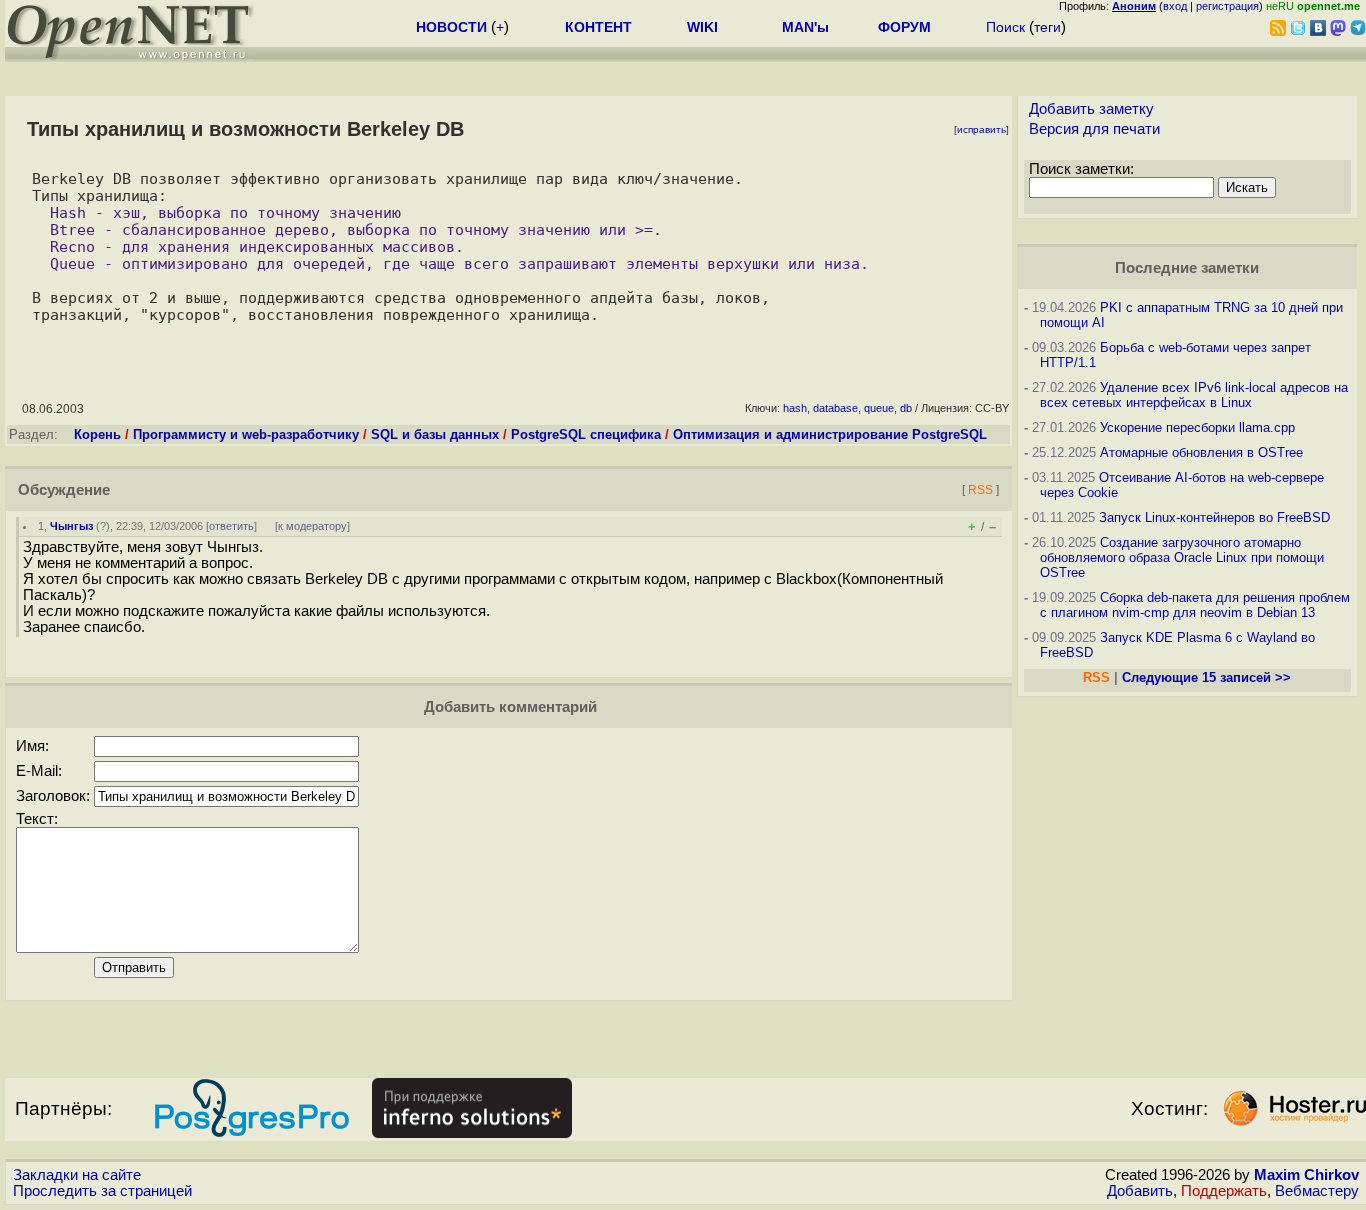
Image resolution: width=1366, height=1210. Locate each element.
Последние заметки (1187, 268)
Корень (97, 434)
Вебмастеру (1317, 1191)
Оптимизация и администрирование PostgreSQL (830, 434)
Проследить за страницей (102, 1191)
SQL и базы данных (435, 434)
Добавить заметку (1091, 109)
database (835, 408)
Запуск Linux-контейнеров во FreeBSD (1214, 517)
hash (795, 408)
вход (1175, 6)
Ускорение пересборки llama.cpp (1197, 427)
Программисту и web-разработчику (246, 434)
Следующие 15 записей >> (1206, 677)
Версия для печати (1094, 129)
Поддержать (1224, 1191)
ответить (231, 526)
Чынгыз (71, 526)
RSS (980, 489)
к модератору (312, 526)
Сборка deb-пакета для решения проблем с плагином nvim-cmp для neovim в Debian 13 (1195, 605)
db (906, 408)
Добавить (1140, 1191)
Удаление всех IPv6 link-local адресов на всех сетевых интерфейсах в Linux (1194, 395)
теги (1047, 27)
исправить (981, 129)
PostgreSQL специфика (586, 434)
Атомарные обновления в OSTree (1201, 452)
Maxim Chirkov (1306, 1175)
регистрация (1227, 6)
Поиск (1005, 27)
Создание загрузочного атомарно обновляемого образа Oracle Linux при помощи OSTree (1182, 557)
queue (879, 408)
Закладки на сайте (77, 1175)
